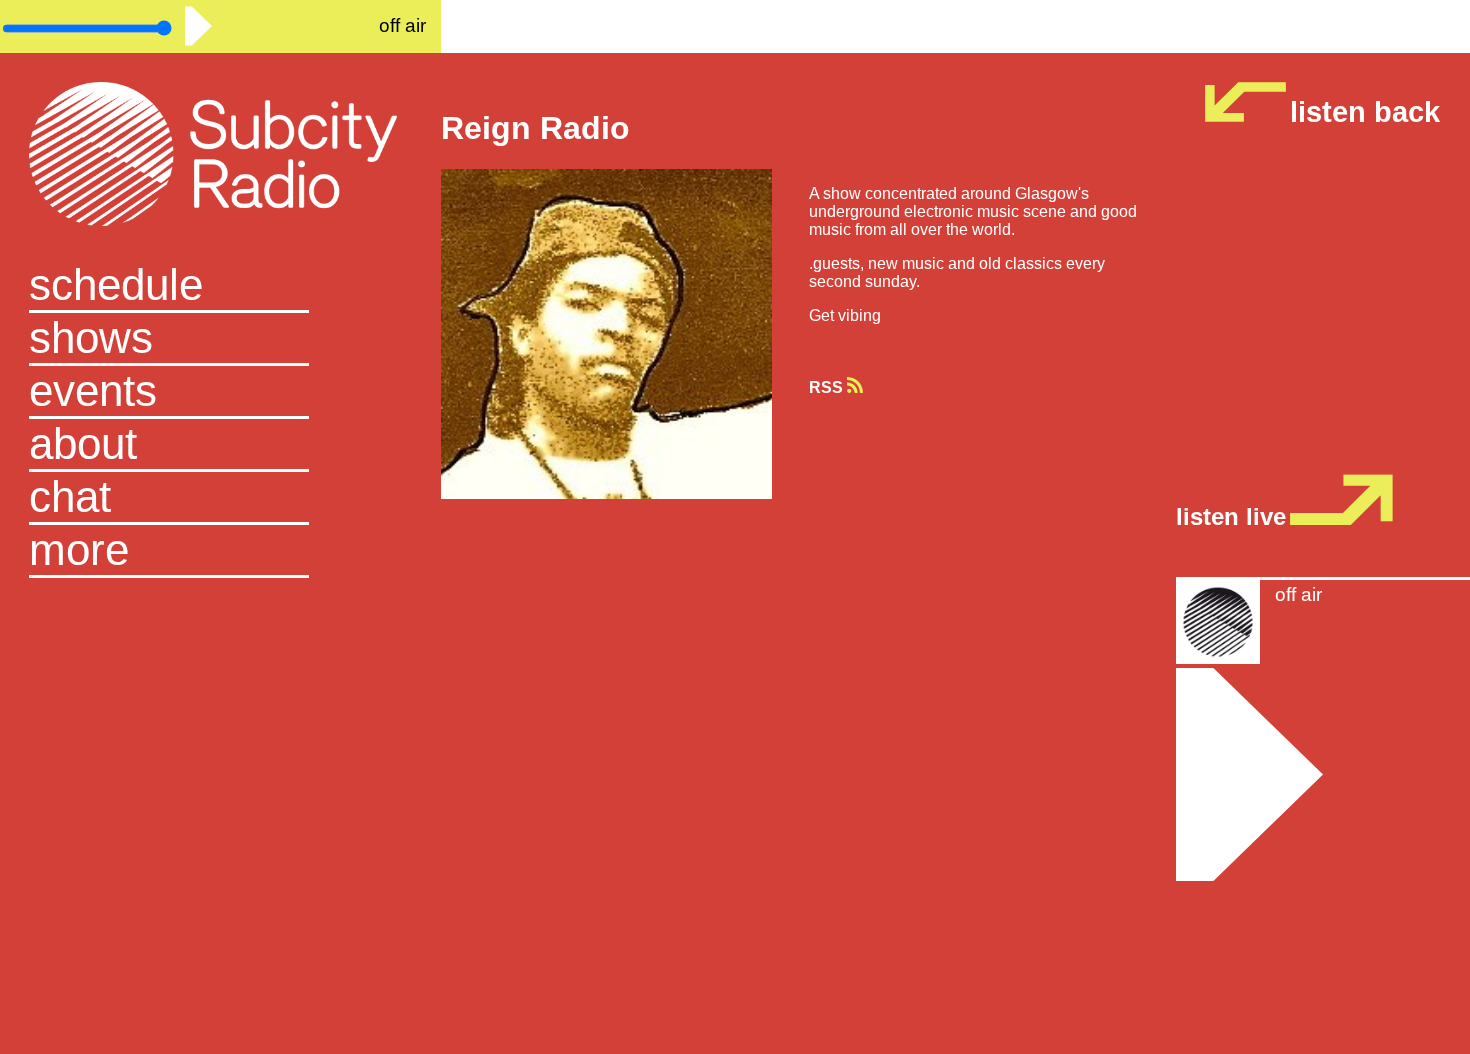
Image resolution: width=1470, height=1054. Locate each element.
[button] (220, 551)
